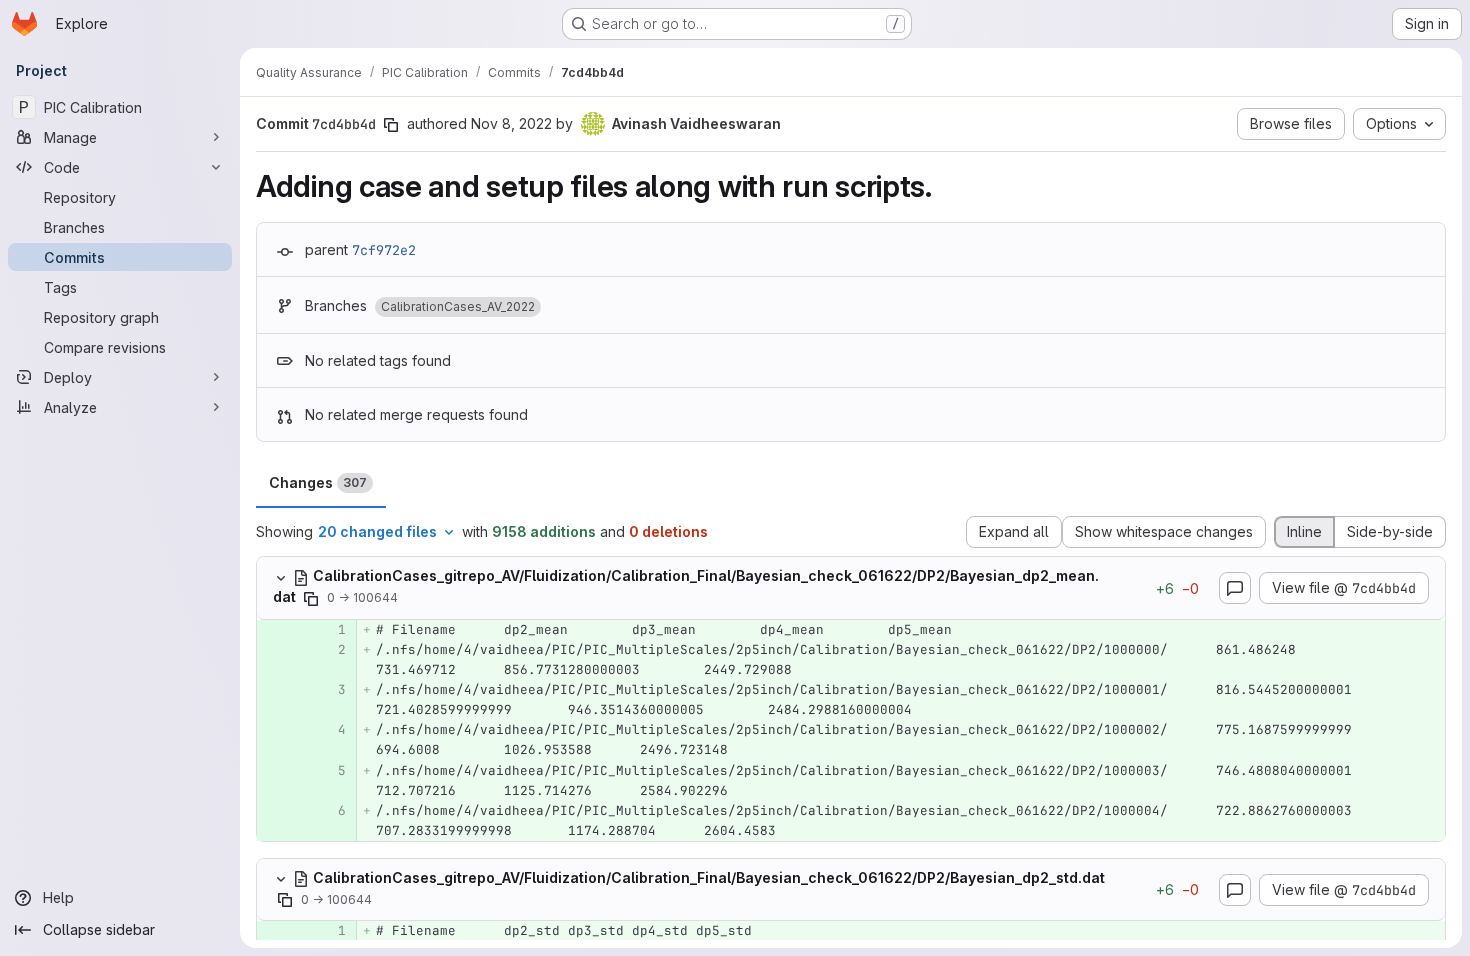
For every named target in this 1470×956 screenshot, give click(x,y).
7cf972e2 (384, 250)
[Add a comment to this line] (257, 630)
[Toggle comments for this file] (1235, 588)
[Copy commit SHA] (391, 125)
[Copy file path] (311, 599)
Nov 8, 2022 (511, 123)
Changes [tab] (318, 482)
